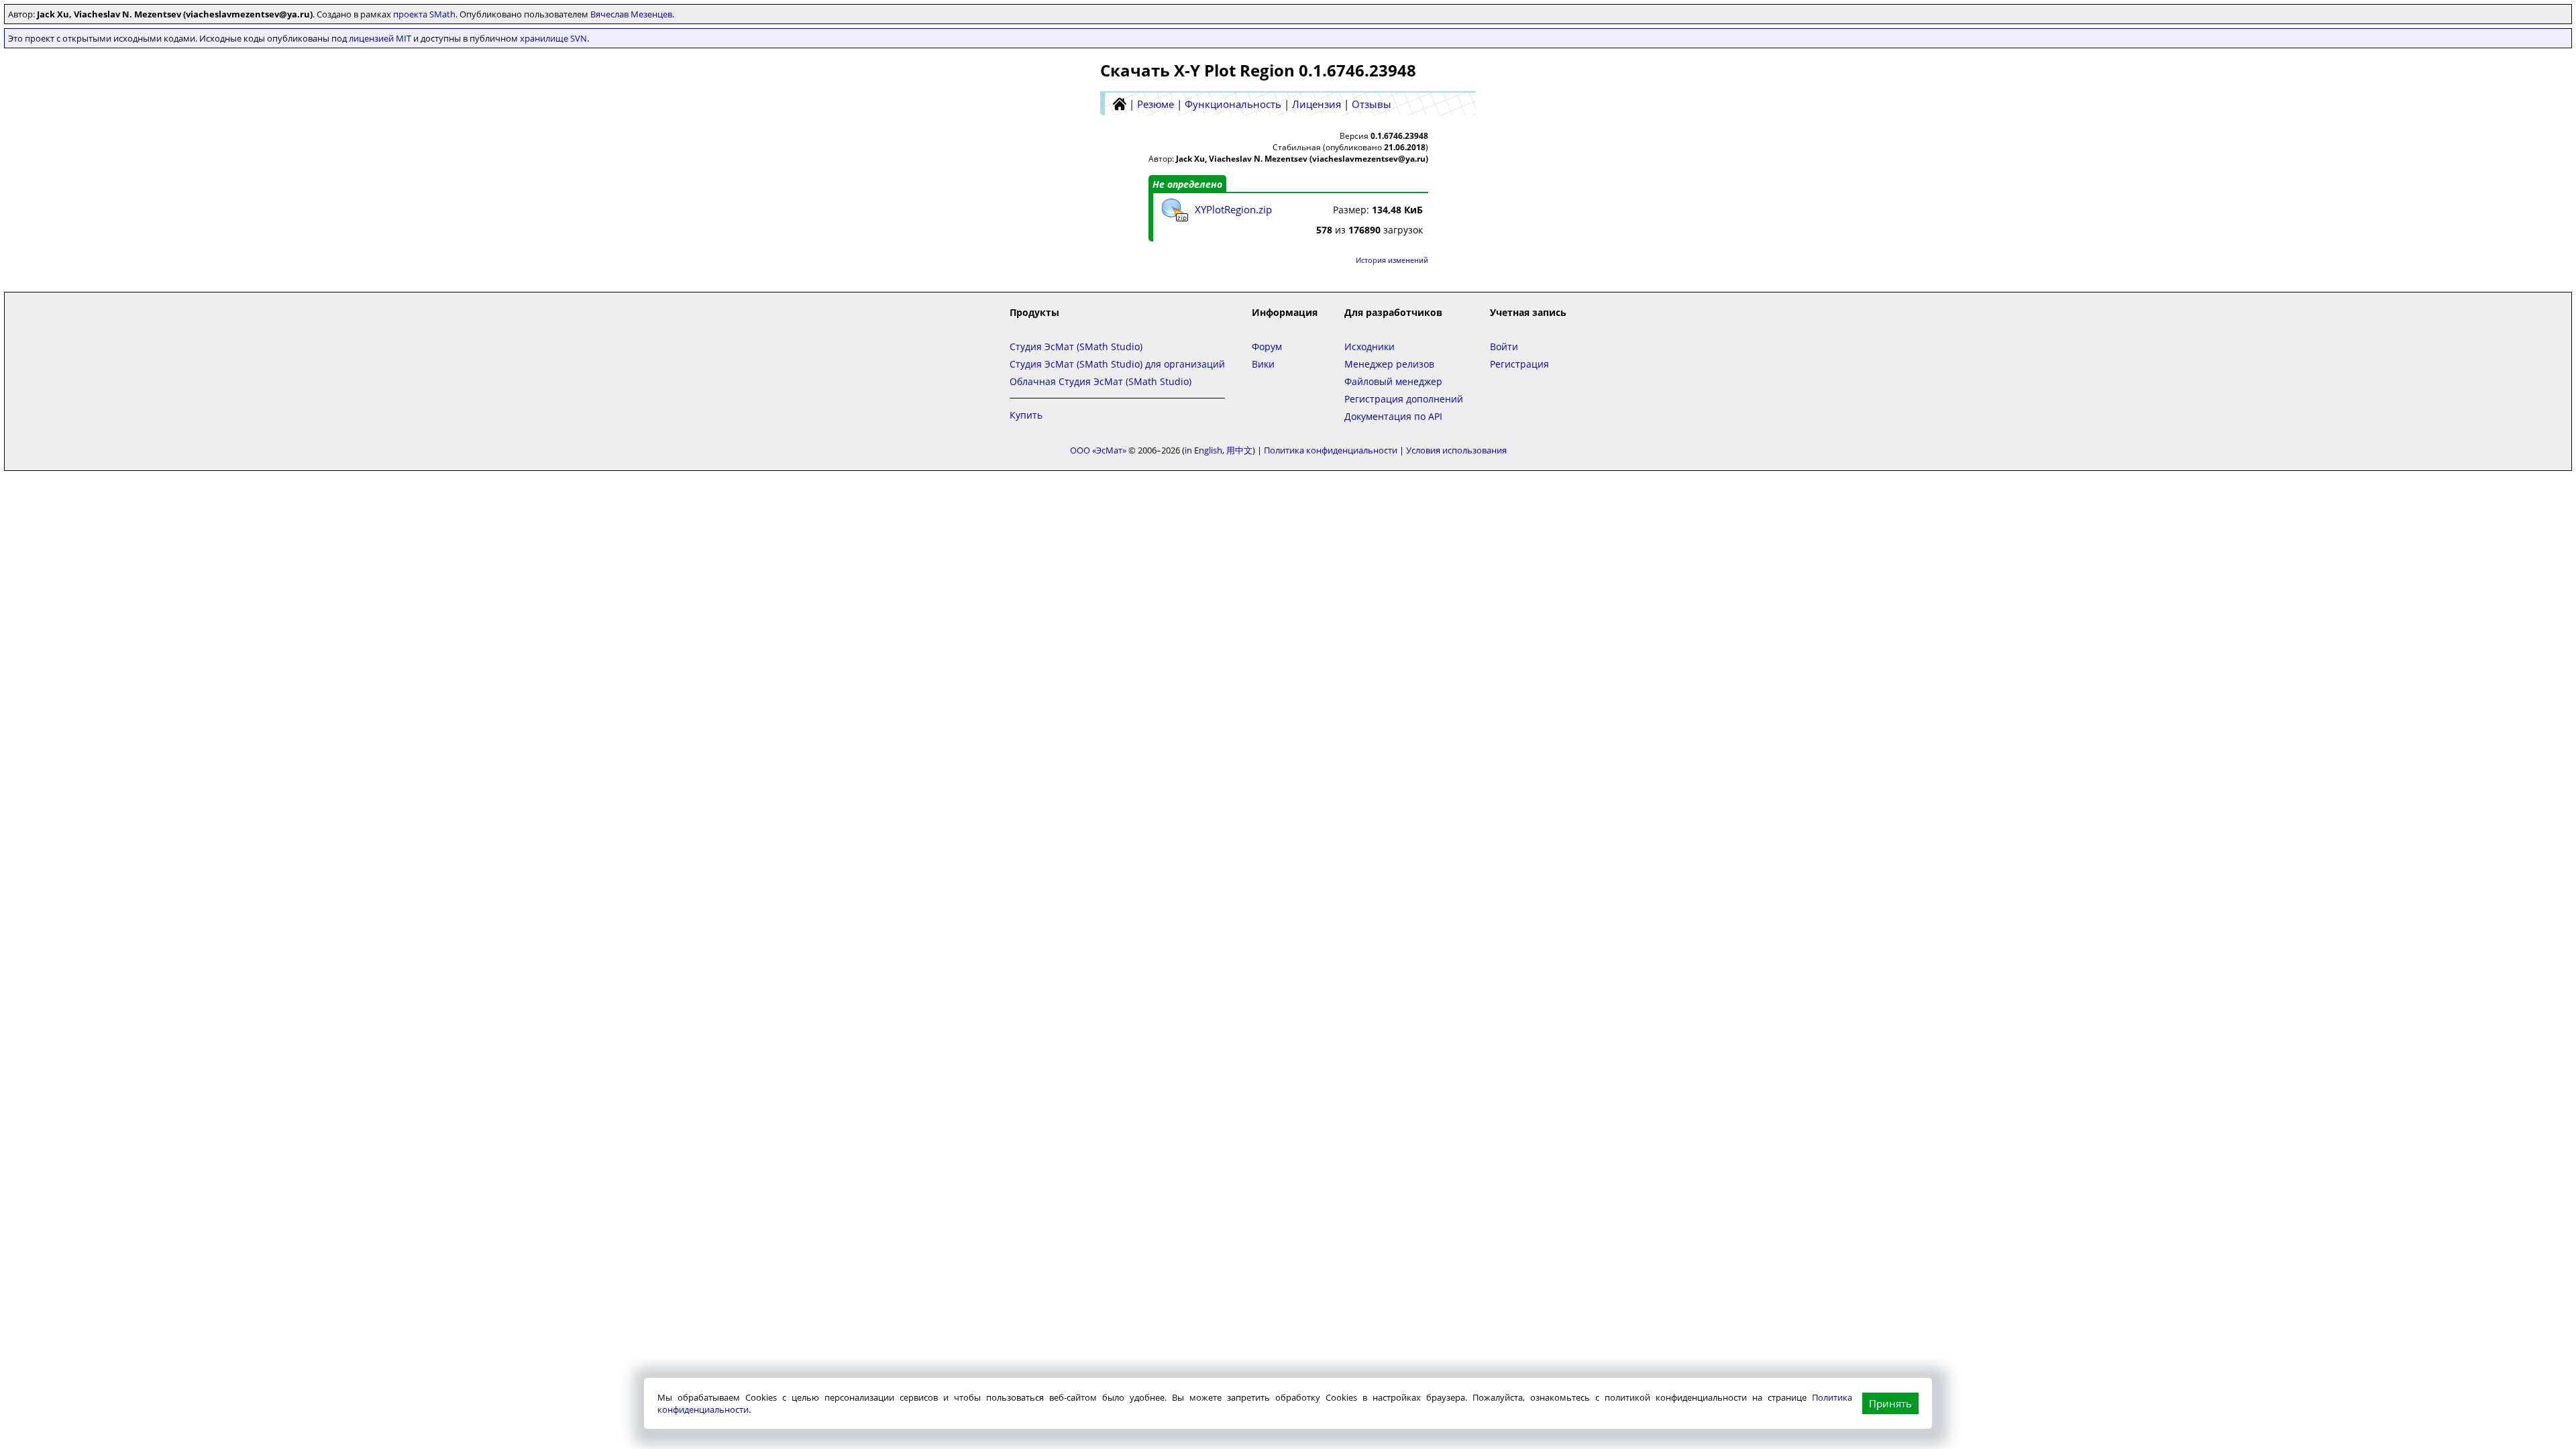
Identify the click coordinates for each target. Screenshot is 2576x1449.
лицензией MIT (380, 38)
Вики (1263, 364)
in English (1203, 450)
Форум (1267, 346)
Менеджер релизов (1389, 364)
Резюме (1156, 104)
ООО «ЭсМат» (1098, 450)
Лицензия (1317, 104)
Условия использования (1456, 450)
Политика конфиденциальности (1331, 450)
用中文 (1239, 450)
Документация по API (1393, 416)
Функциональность (1233, 104)
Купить (1026, 415)
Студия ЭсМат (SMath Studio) (1076, 346)
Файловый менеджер (1393, 381)
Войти (1504, 346)
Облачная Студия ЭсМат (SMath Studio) (1101, 381)
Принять (1890, 1403)
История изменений (1392, 260)
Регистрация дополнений (1404, 399)
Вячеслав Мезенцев (631, 14)
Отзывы (1372, 104)
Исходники (1370, 346)
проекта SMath (424, 14)
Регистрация (1519, 364)
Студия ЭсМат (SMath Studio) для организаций (1117, 364)
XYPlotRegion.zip (1233, 209)
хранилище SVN (553, 38)
